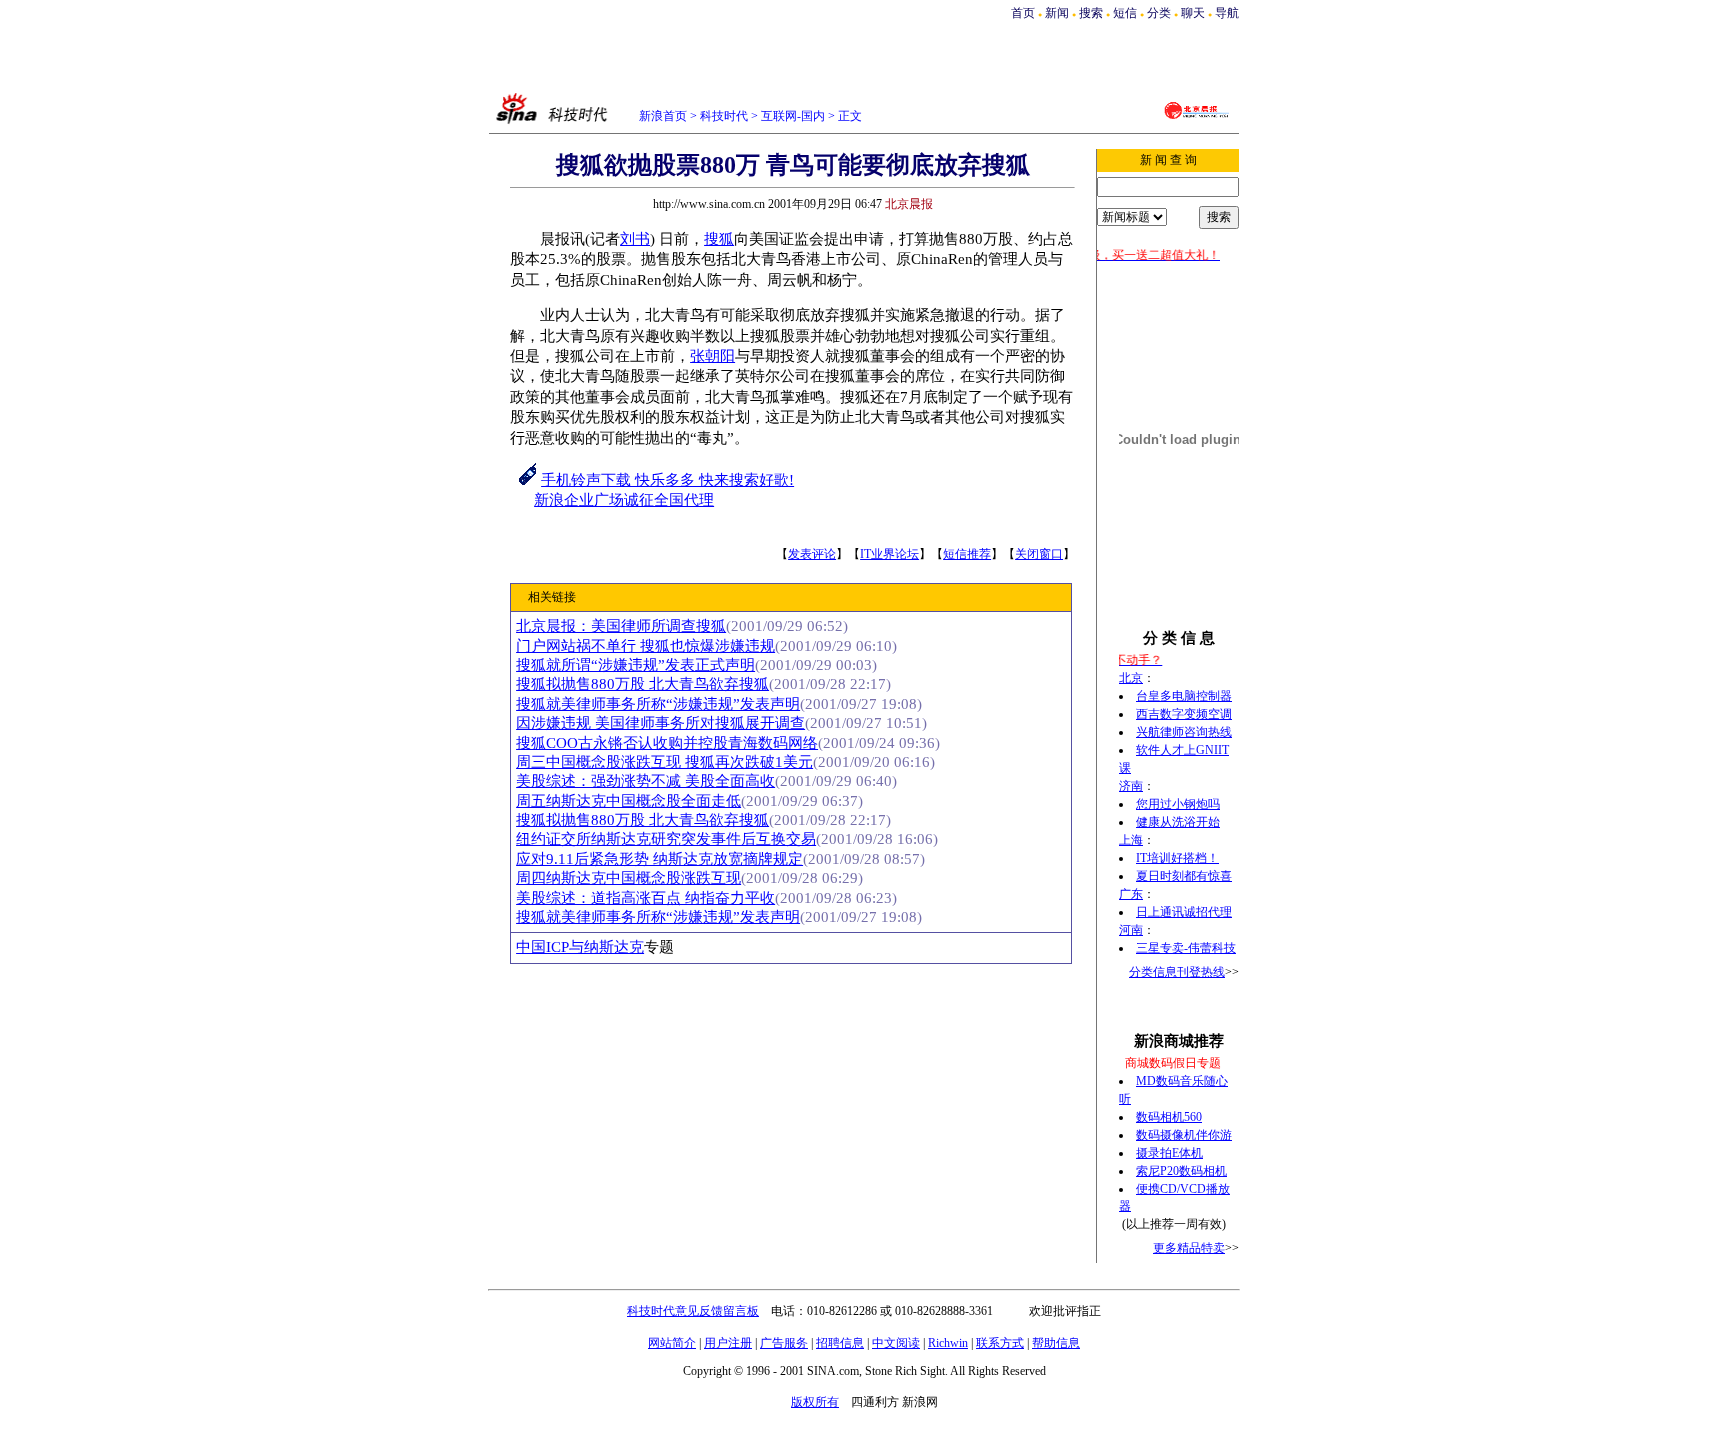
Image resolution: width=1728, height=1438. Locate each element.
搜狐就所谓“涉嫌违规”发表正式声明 (635, 665)
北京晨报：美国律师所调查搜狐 (621, 626)
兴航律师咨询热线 (1184, 732)
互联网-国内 (793, 116)
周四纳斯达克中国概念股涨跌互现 (628, 878)
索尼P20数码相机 (1181, 1171)
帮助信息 (1056, 1343)
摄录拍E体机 (1169, 1153)
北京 (1131, 678)
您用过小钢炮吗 (1178, 804)
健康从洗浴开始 (1178, 822)
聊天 (1193, 13)
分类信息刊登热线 (1177, 972)
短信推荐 (967, 554)
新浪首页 (663, 116)
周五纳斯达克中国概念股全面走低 (628, 801)
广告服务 (784, 1343)
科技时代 (724, 116)
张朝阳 (712, 356)
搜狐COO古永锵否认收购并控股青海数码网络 (667, 743)
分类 (1159, 13)
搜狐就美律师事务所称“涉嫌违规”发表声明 (658, 704)
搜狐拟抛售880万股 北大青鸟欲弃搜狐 (642, 684)
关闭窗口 (1039, 554)
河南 (1131, 930)
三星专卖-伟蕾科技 (1186, 948)
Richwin (948, 1343)
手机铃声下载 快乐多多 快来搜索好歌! (667, 480)
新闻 (1057, 13)
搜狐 (719, 239)
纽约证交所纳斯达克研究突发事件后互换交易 (666, 839)
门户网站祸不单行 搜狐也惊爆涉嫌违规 (645, 646)
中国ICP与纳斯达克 (580, 947)
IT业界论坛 (889, 554)
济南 (1131, 786)
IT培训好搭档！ (1177, 858)
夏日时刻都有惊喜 (1184, 876)
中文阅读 (896, 1343)
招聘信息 (840, 1343)
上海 (1131, 840)
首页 (1023, 13)
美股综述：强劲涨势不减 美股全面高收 (645, 781)
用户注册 (728, 1343)
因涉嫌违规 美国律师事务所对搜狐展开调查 (660, 723)
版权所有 (815, 1402)
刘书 (635, 239)
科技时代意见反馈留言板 (693, 1311)
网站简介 (672, 1343)
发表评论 (812, 554)
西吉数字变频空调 (1184, 714)
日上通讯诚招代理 (1184, 912)
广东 (1131, 894)
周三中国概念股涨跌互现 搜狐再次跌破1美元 (664, 762)
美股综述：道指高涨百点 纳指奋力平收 (645, 898)
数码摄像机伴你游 (1184, 1135)
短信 (1125, 13)
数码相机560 (1169, 1117)
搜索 (1092, 13)
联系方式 (1000, 1343)
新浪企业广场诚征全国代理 (624, 500)
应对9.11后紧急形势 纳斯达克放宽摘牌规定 (659, 859)
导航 (1227, 13)
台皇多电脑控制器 (1184, 696)
